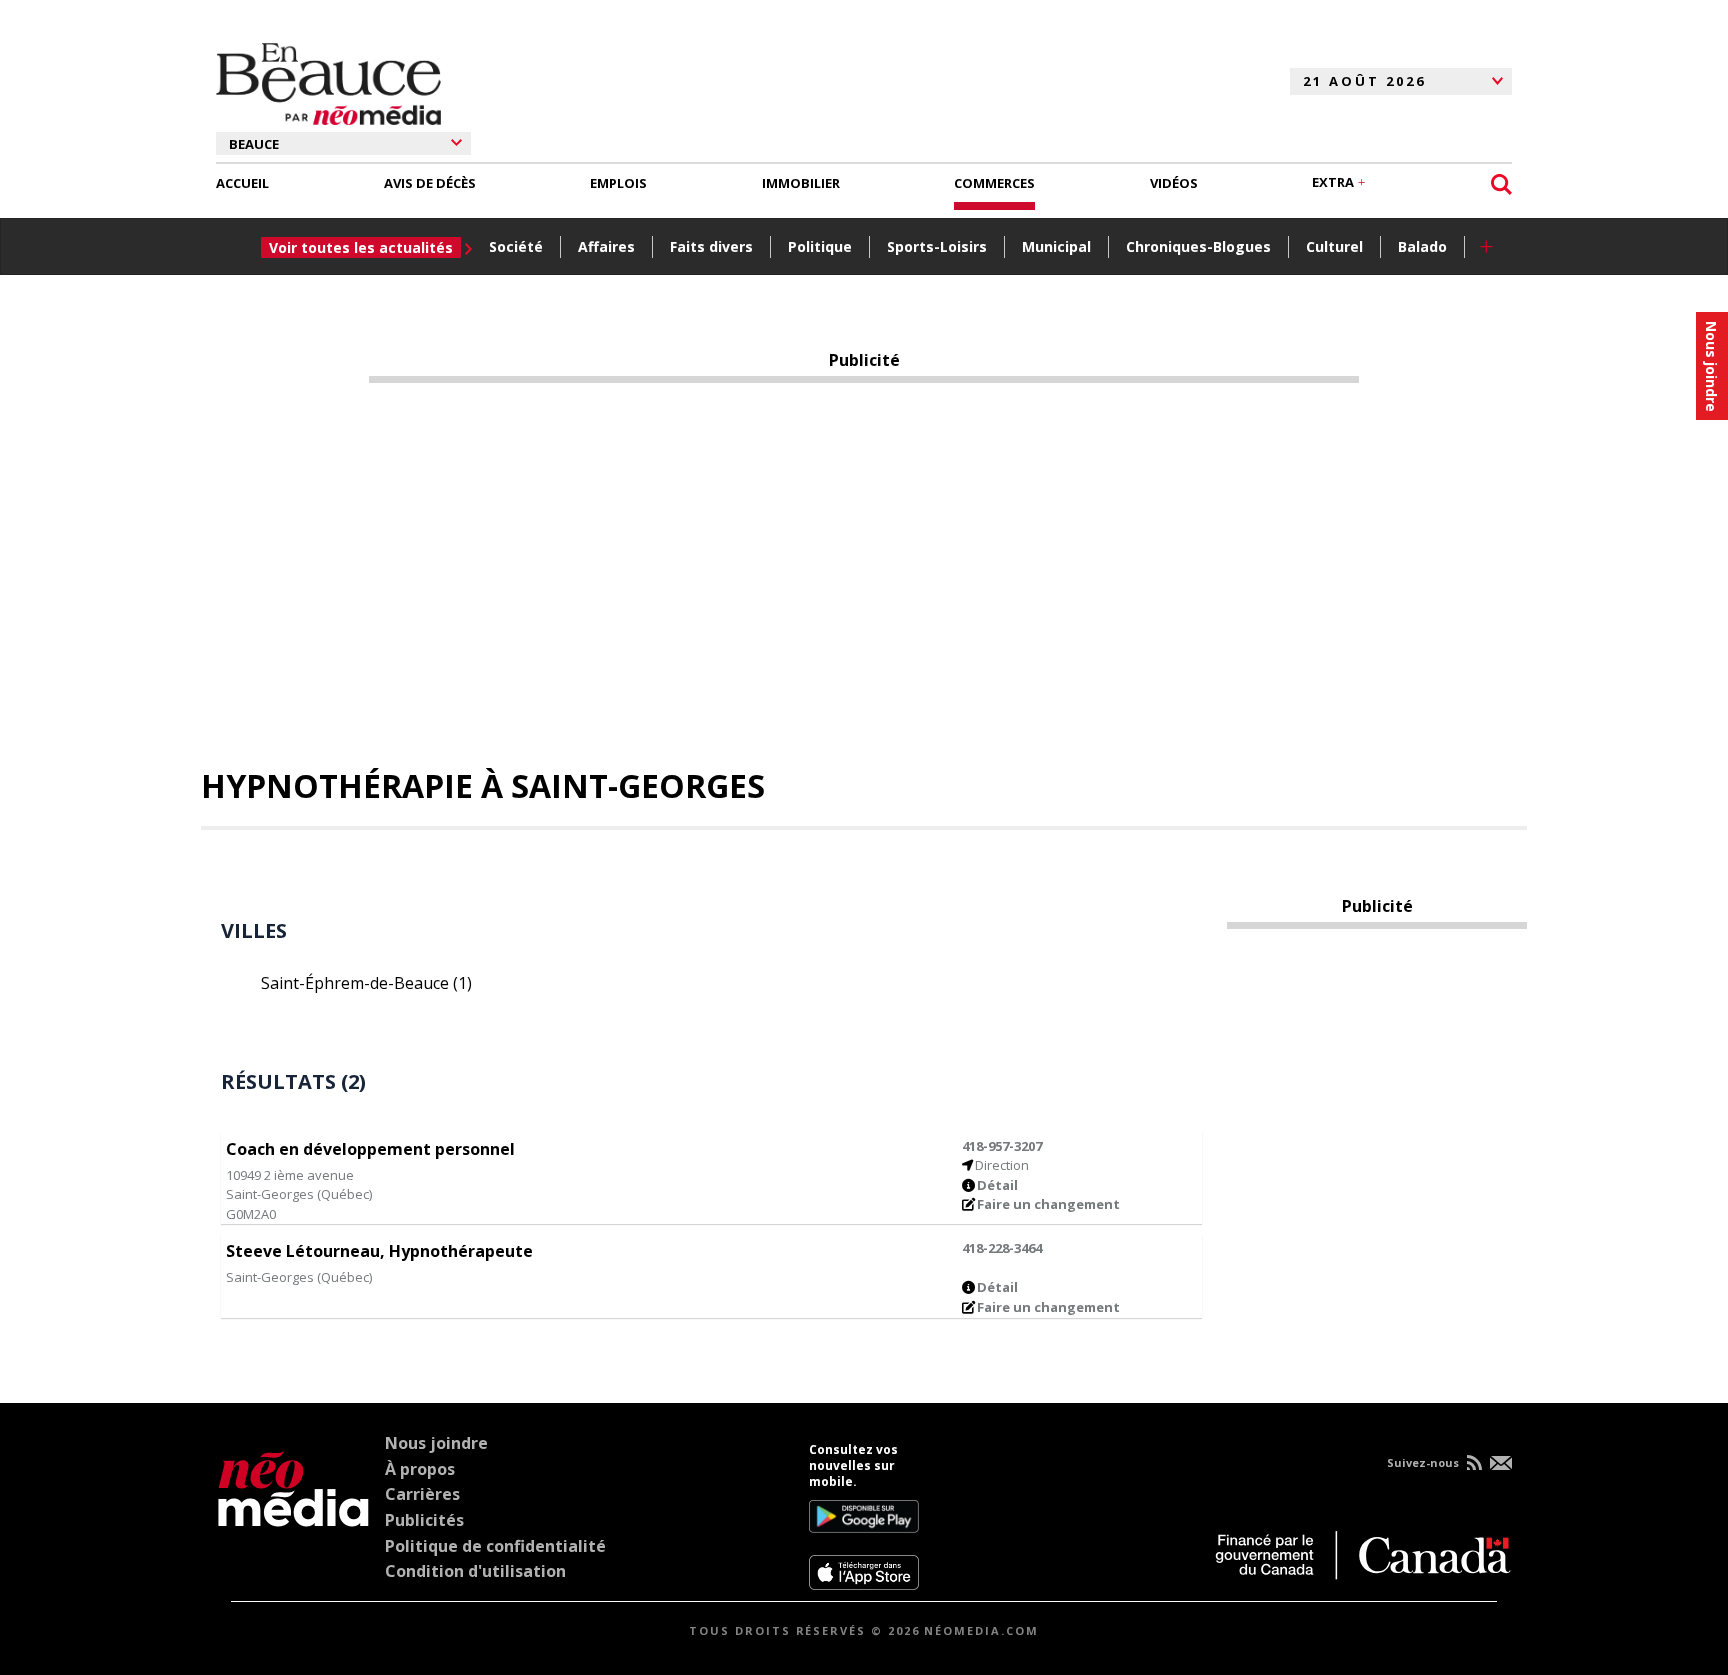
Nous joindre (436, 1443)
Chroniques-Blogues (1198, 246)
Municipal (1056, 246)
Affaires (606, 246)
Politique (820, 246)
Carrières (422, 1494)
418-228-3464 (1002, 1248)
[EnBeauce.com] (293, 1516)
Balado (1422, 246)
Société (516, 246)
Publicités (424, 1520)
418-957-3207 (1002, 1146)
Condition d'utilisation (475, 1571)
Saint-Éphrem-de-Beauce (366, 983)
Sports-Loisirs (937, 246)
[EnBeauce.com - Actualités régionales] (328, 81)
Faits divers (711, 246)
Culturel (1334, 246)
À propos (420, 1469)
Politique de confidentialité (495, 1546)
